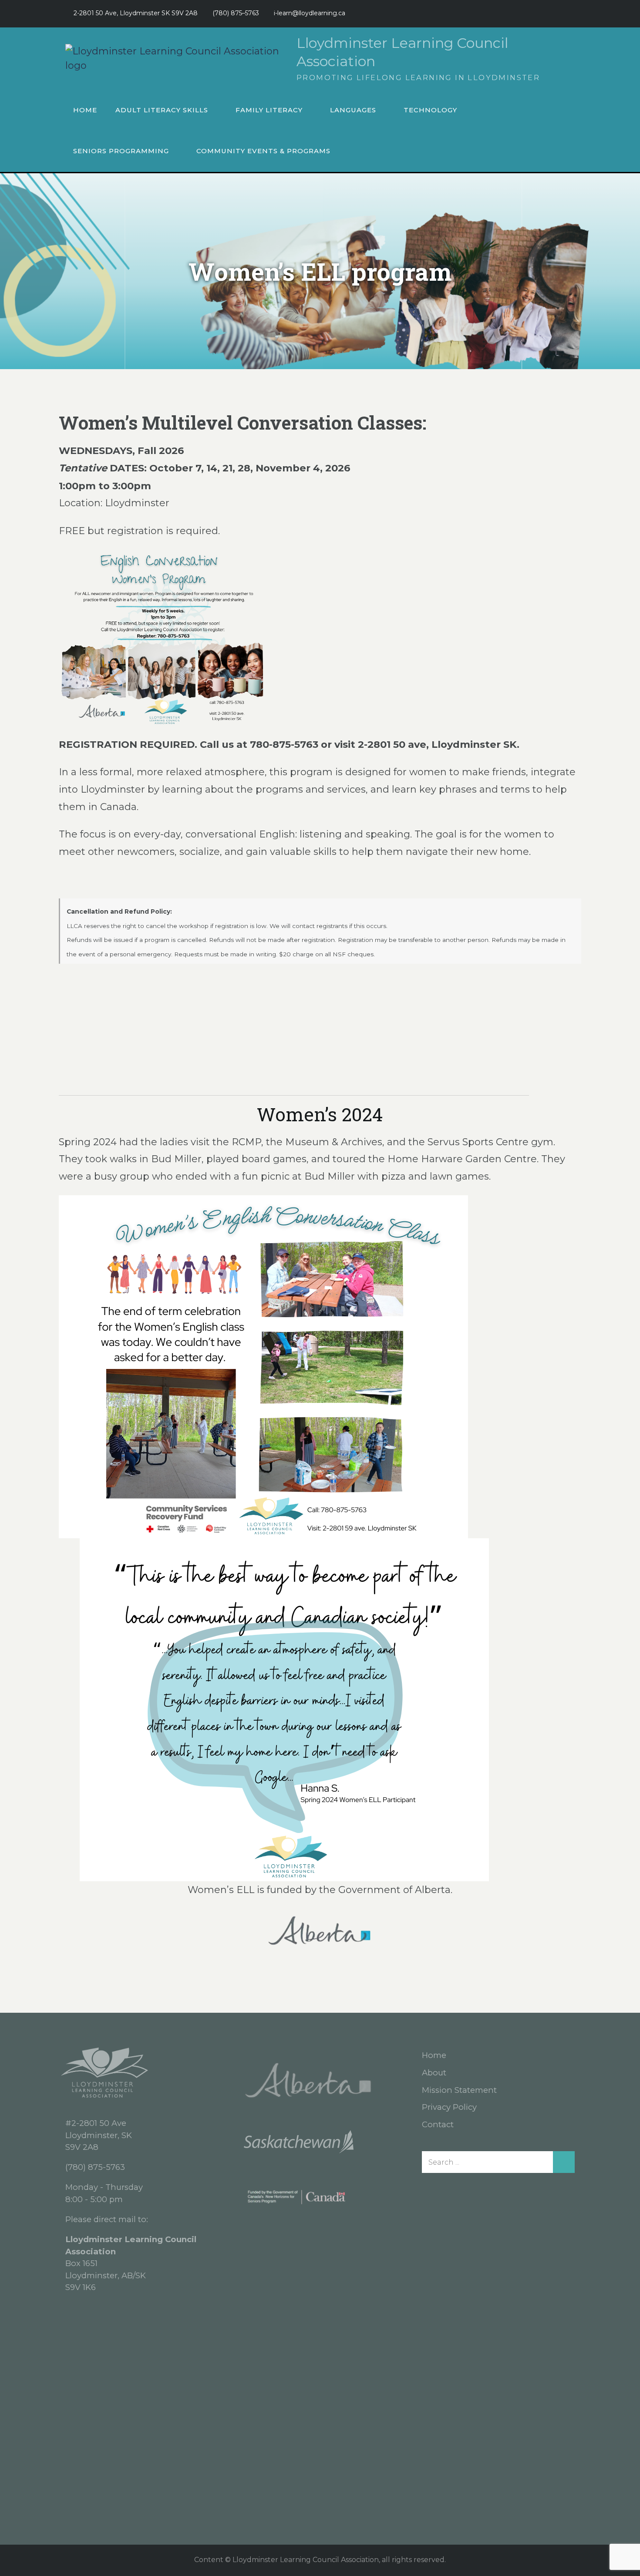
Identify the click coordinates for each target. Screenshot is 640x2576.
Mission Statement (459, 2090)
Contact (438, 2124)
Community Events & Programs (263, 151)
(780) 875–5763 (236, 13)
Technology (430, 110)
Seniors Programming (121, 151)
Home (85, 110)
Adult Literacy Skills (162, 110)
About (434, 2073)
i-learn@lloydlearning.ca (310, 13)
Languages (353, 110)
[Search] (564, 2162)
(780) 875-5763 (95, 2167)
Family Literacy (269, 110)
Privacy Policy (449, 2107)
